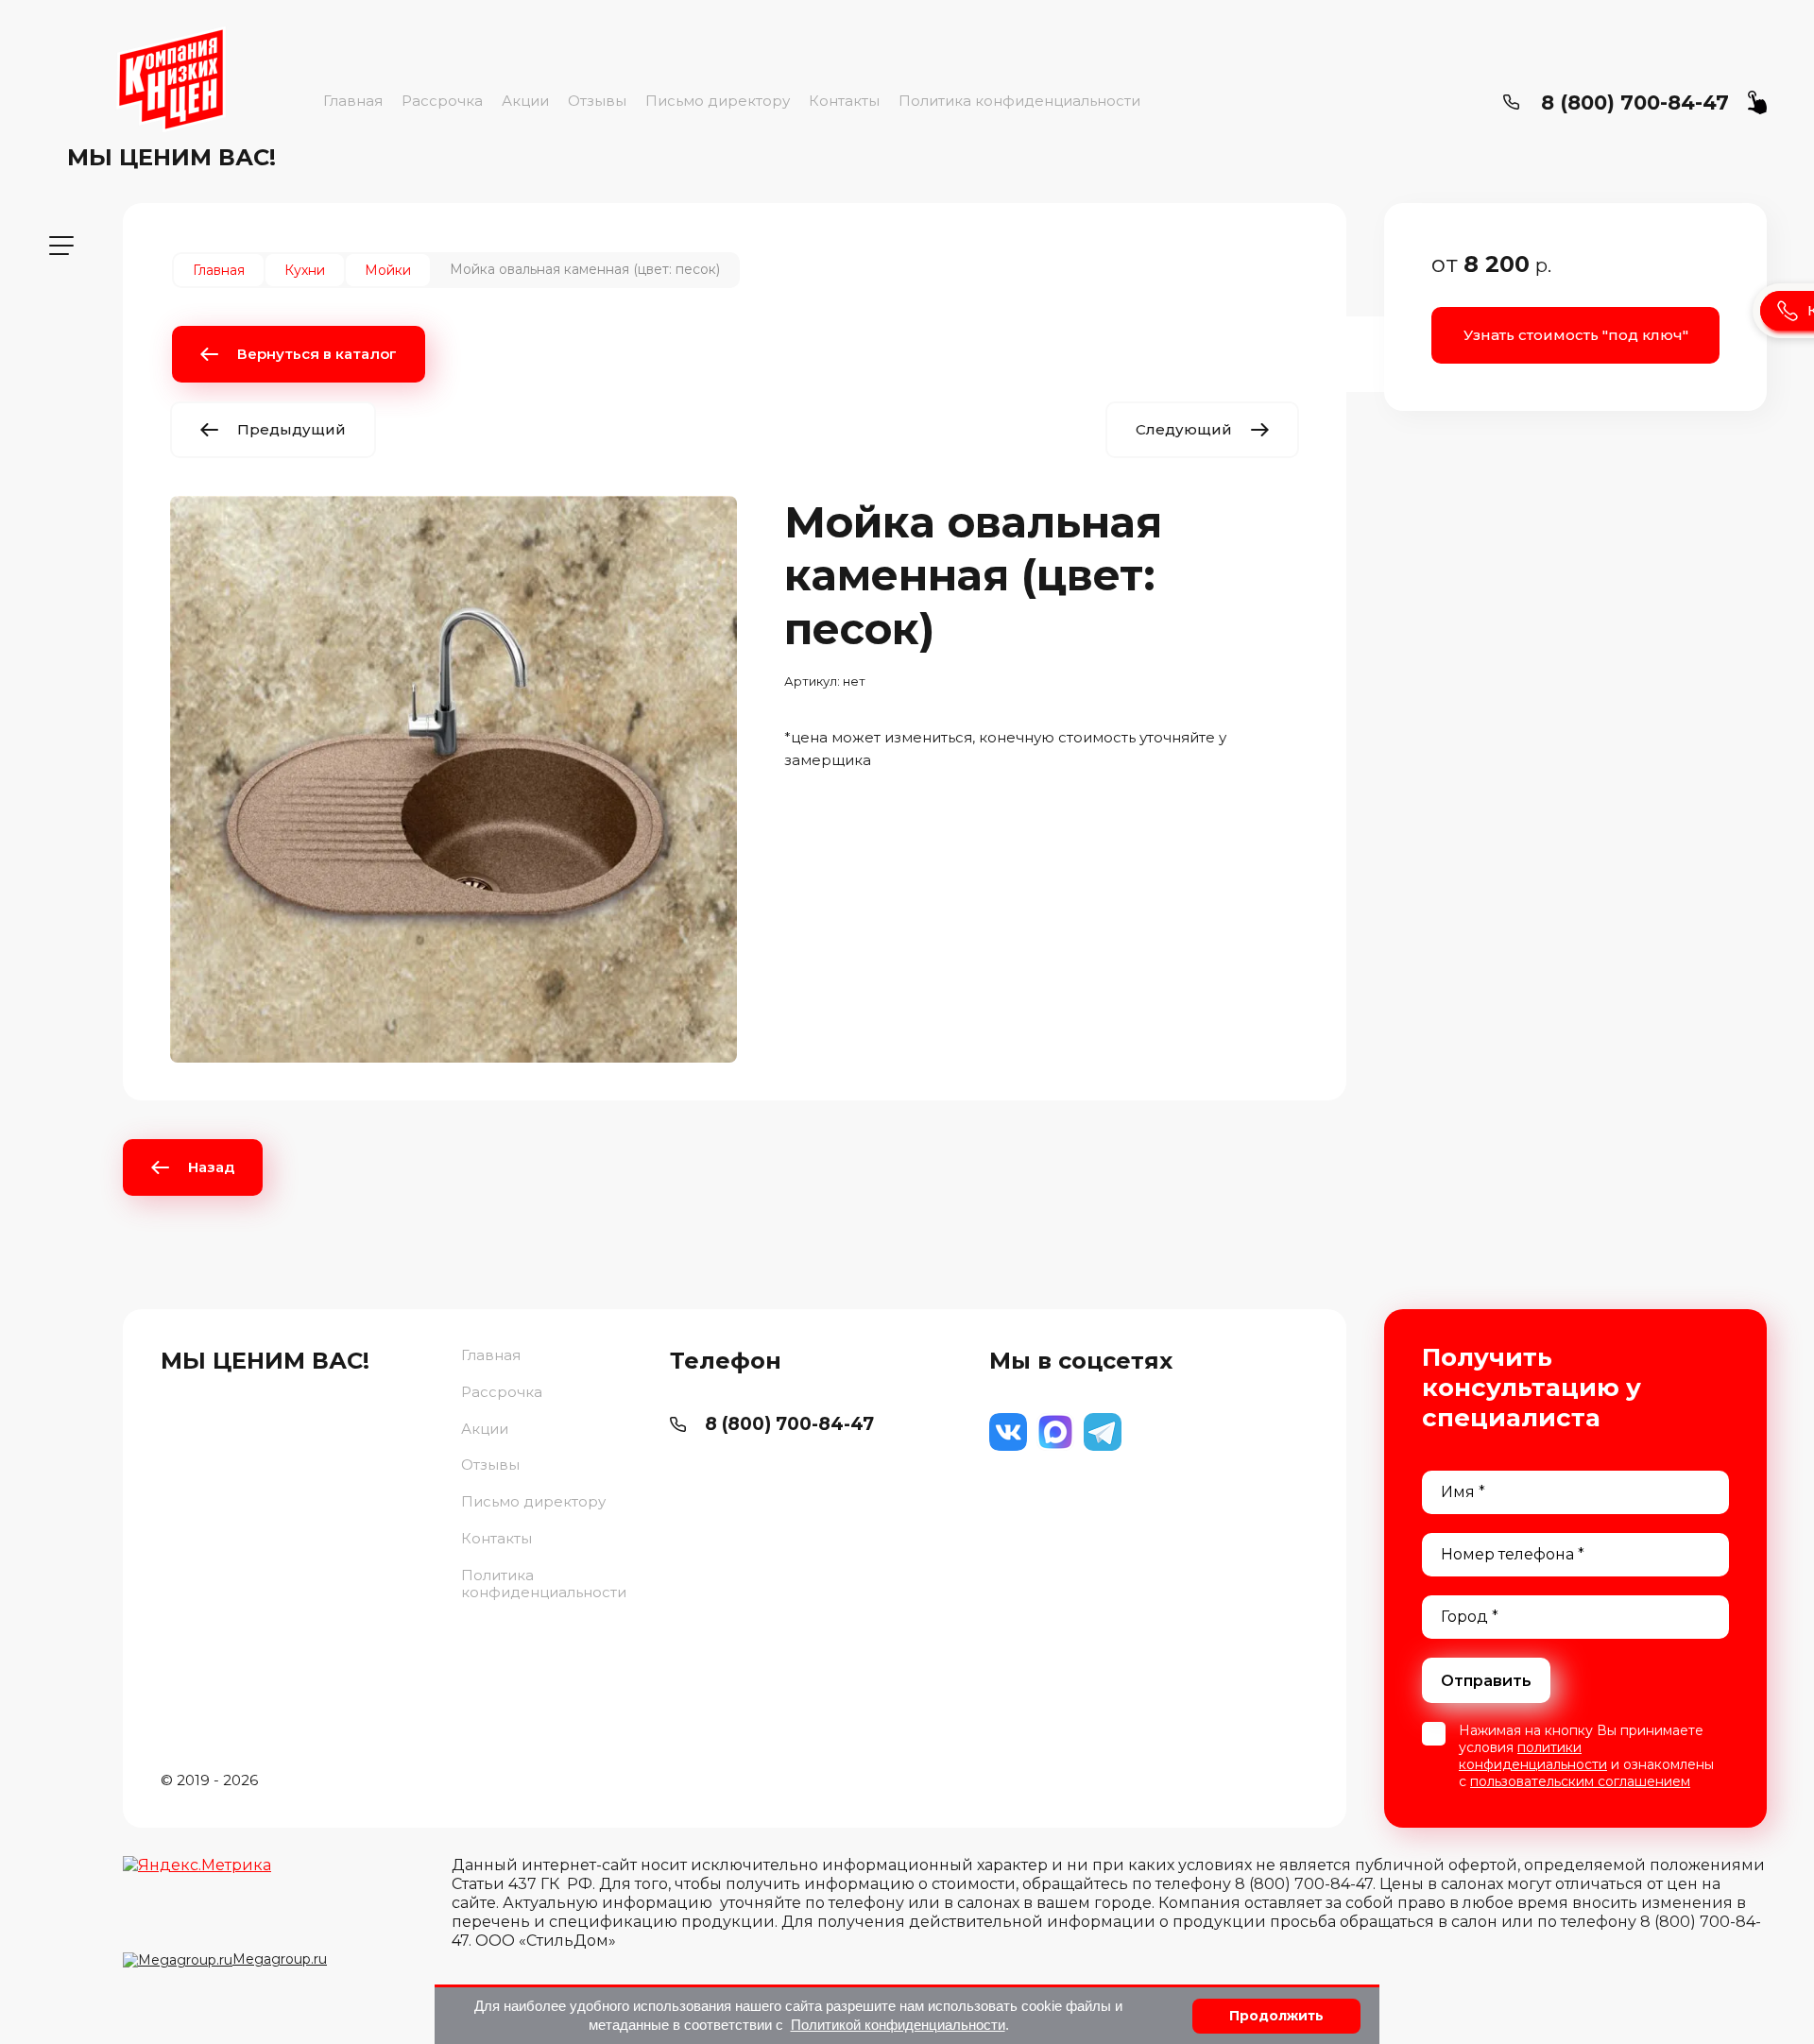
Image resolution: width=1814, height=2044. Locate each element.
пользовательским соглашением (1580, 1781)
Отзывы (597, 101)
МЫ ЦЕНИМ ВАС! (171, 157)
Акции (525, 101)
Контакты (844, 101)
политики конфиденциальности (1533, 1756)
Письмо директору (718, 101)
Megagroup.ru (280, 1959)
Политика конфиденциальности (1019, 101)
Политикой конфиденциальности (898, 2025)
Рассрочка (442, 101)
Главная (353, 101)
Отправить (1486, 1681)
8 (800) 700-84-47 (1635, 102)
